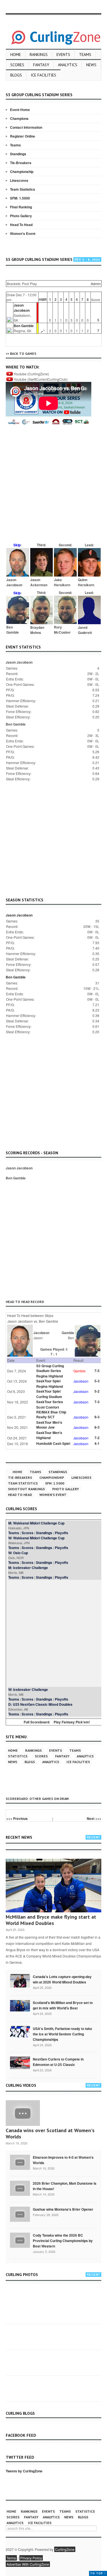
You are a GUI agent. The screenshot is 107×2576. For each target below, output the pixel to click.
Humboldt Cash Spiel (53, 1443)
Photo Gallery (21, 216)
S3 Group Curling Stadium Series (50, 1368)
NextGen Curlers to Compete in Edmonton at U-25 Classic (58, 2062)
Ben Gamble (24, 326)
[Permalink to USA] (20, 2031)
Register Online (23, 136)
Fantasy (41, 65)
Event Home (20, 110)
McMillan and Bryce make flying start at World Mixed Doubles (51, 1920)
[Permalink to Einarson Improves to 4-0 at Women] (20, 2162)
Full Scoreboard (37, 1722)
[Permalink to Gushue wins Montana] (20, 2214)
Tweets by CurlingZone (24, 2471)
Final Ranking (21, 207)
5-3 (97, 1381)
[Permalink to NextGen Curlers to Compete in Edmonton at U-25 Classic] (20, 2063)
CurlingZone (65, 2549)
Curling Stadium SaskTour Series (50, 1399)
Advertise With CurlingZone (28, 2564)
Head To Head (21, 225)
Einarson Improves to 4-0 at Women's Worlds (63, 2160)
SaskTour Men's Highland (49, 1435)
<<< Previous (17, 1818)
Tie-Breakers (21, 163)
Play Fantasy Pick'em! (72, 1722)
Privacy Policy (31, 2558)
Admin (96, 284)
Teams (85, 55)
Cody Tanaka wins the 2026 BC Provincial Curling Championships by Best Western (63, 2241)
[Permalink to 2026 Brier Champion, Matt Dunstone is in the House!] (20, 2188)
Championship (22, 172)
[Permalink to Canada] (20, 1980)
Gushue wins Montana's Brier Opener (63, 2209)
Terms (11, 2558)
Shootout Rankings (26, 1489)
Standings (18, 154)
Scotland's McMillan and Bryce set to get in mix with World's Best (63, 2005)
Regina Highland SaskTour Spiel (50, 1378)
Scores (17, 65)
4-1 (97, 1443)
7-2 (97, 1438)
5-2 (97, 1391)
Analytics (68, 65)
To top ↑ (98, 2573)
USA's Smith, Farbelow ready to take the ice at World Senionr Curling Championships (62, 2034)
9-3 (97, 1417)
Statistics (18, 1756)
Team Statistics (23, 189)
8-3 (97, 1427)
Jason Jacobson (22, 308)
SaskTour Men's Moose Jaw (49, 1425)
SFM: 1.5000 (20, 198)
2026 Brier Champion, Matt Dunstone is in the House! (65, 2186)
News (91, 65)
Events (63, 55)
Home (16, 55)
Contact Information (26, 127)
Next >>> (94, 1818)
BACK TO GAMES (23, 354)
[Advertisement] (53, 487)
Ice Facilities (44, 75)
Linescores (19, 180)
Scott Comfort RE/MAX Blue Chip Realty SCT (51, 1412)
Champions (19, 118)
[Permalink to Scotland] (20, 2005)
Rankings (39, 55)
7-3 (97, 1402)
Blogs (16, 75)
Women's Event (23, 233)
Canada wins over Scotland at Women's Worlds (50, 2133)
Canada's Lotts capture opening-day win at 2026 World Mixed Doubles (62, 1979)
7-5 (97, 1371)
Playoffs (61, 1533)
